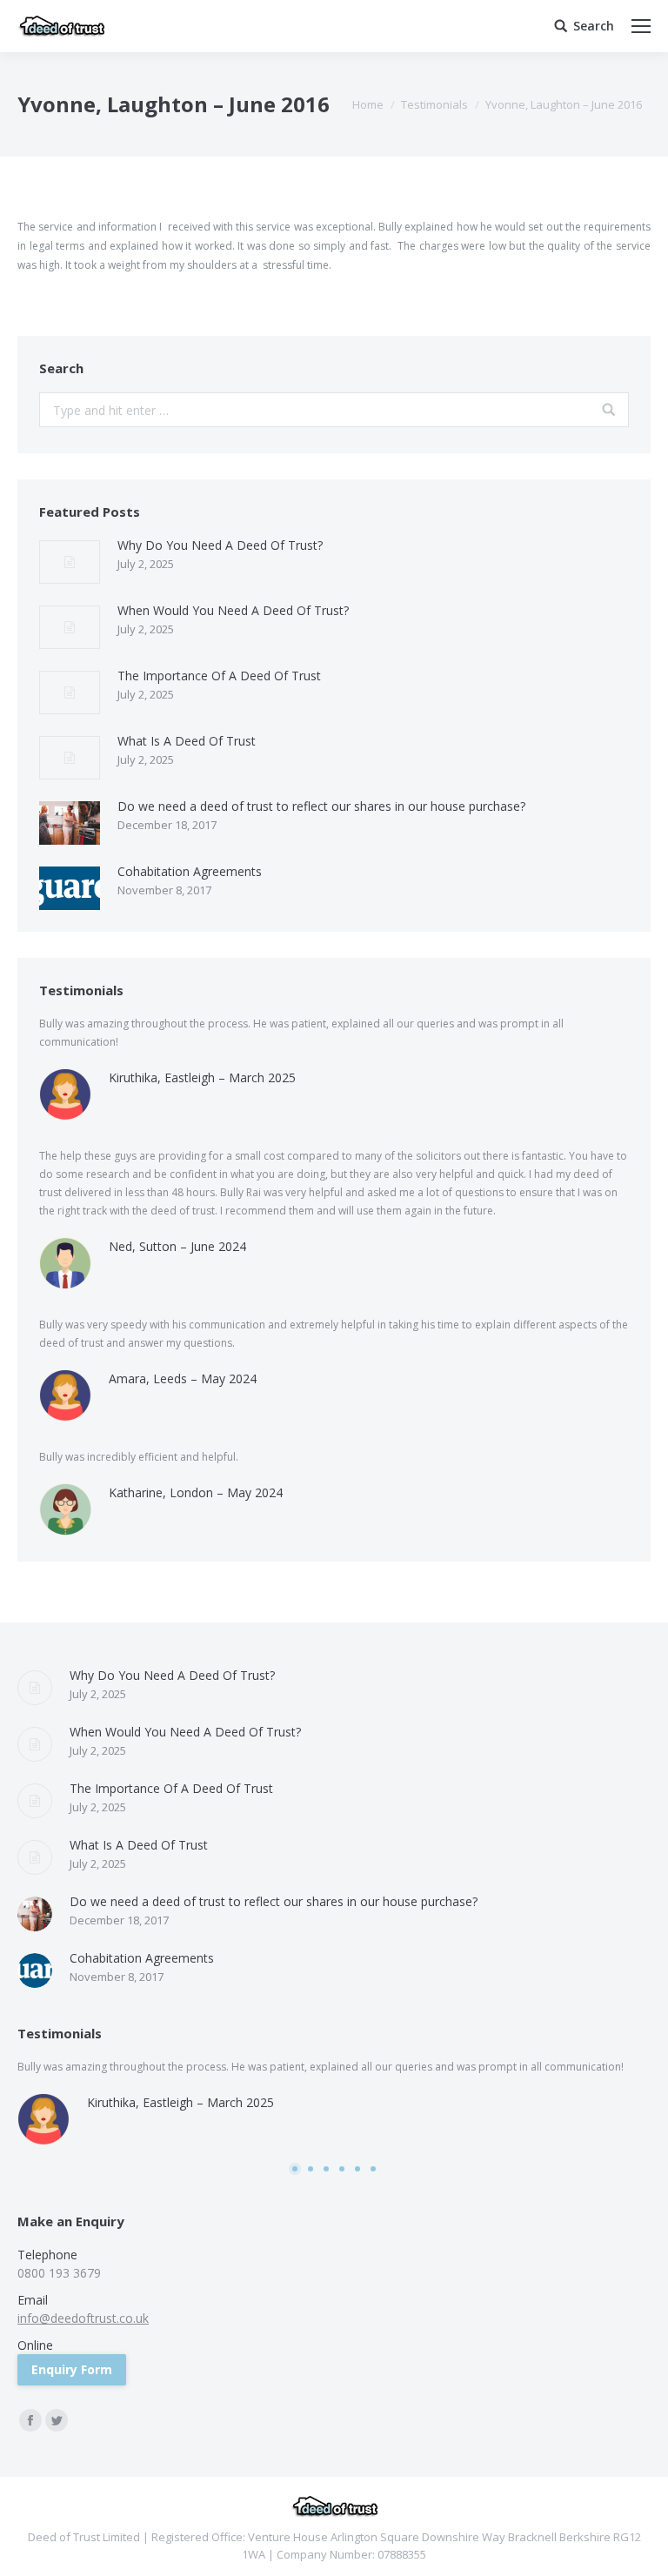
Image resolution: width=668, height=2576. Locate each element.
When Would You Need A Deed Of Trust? (233, 610)
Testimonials (434, 104)
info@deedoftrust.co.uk (83, 2318)
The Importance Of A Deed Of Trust (219, 676)
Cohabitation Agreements (190, 871)
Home (368, 104)
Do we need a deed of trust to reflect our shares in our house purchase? (321, 806)
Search (594, 26)
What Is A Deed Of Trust (187, 741)
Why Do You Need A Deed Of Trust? (220, 545)
